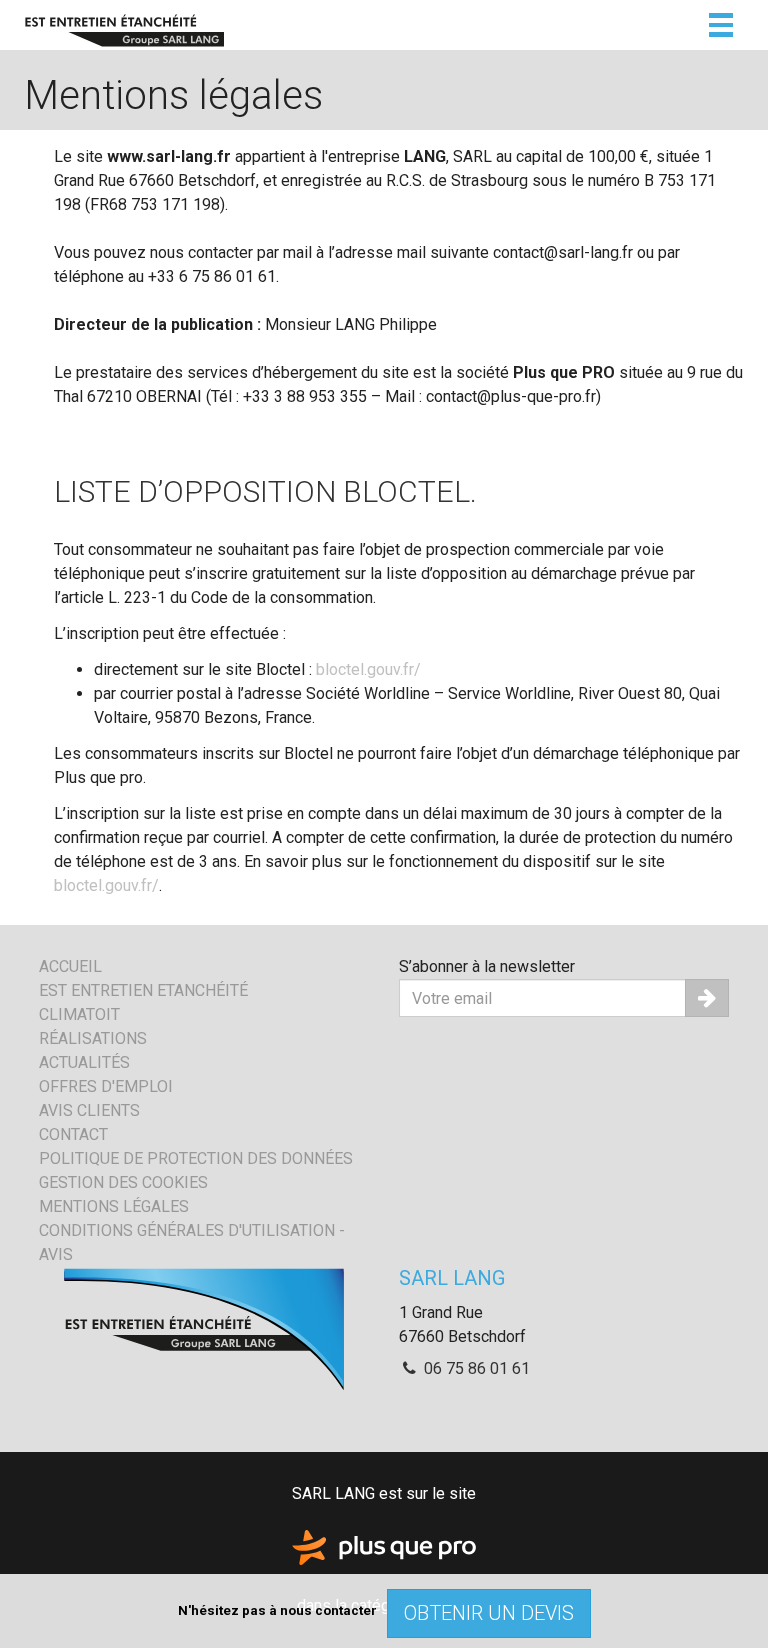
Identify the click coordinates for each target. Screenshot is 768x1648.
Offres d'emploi (106, 1086)
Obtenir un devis (489, 1613)
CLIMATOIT (79, 1014)
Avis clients (89, 1110)
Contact (73, 1134)
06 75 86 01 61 (475, 1368)
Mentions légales (114, 1206)
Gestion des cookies (123, 1182)
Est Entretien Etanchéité (143, 990)
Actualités (84, 1062)
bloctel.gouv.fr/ (368, 669)
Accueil (70, 966)
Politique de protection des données (196, 1158)
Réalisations (93, 1038)
